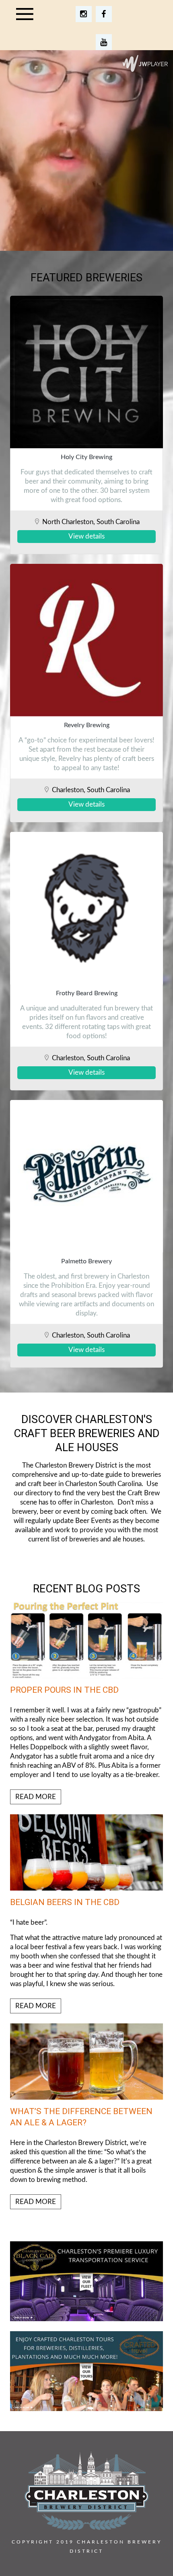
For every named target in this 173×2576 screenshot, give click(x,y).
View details (86, 536)
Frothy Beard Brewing (87, 993)
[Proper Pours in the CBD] (86, 1703)
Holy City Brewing (86, 457)
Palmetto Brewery (86, 1261)
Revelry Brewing (87, 725)
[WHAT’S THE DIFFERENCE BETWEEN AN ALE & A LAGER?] (86, 2116)
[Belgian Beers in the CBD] (86, 1914)
